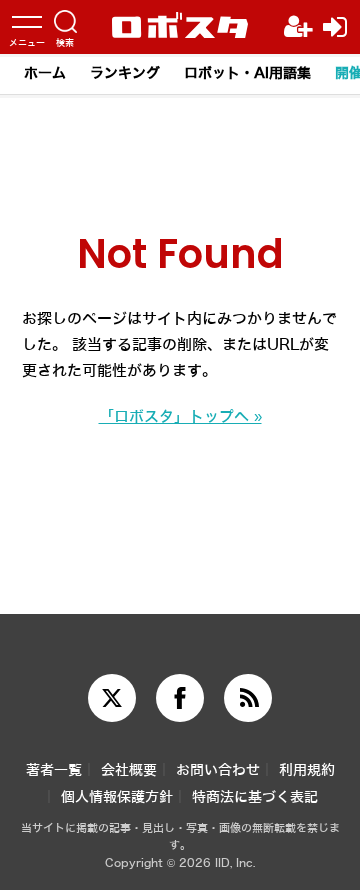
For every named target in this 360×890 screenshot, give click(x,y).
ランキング (125, 73)
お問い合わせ (218, 770)
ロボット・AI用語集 (247, 73)
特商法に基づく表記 (255, 797)
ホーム (45, 73)
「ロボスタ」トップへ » (180, 417)
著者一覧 (54, 770)
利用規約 (307, 770)
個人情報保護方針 (117, 797)
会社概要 (129, 770)
